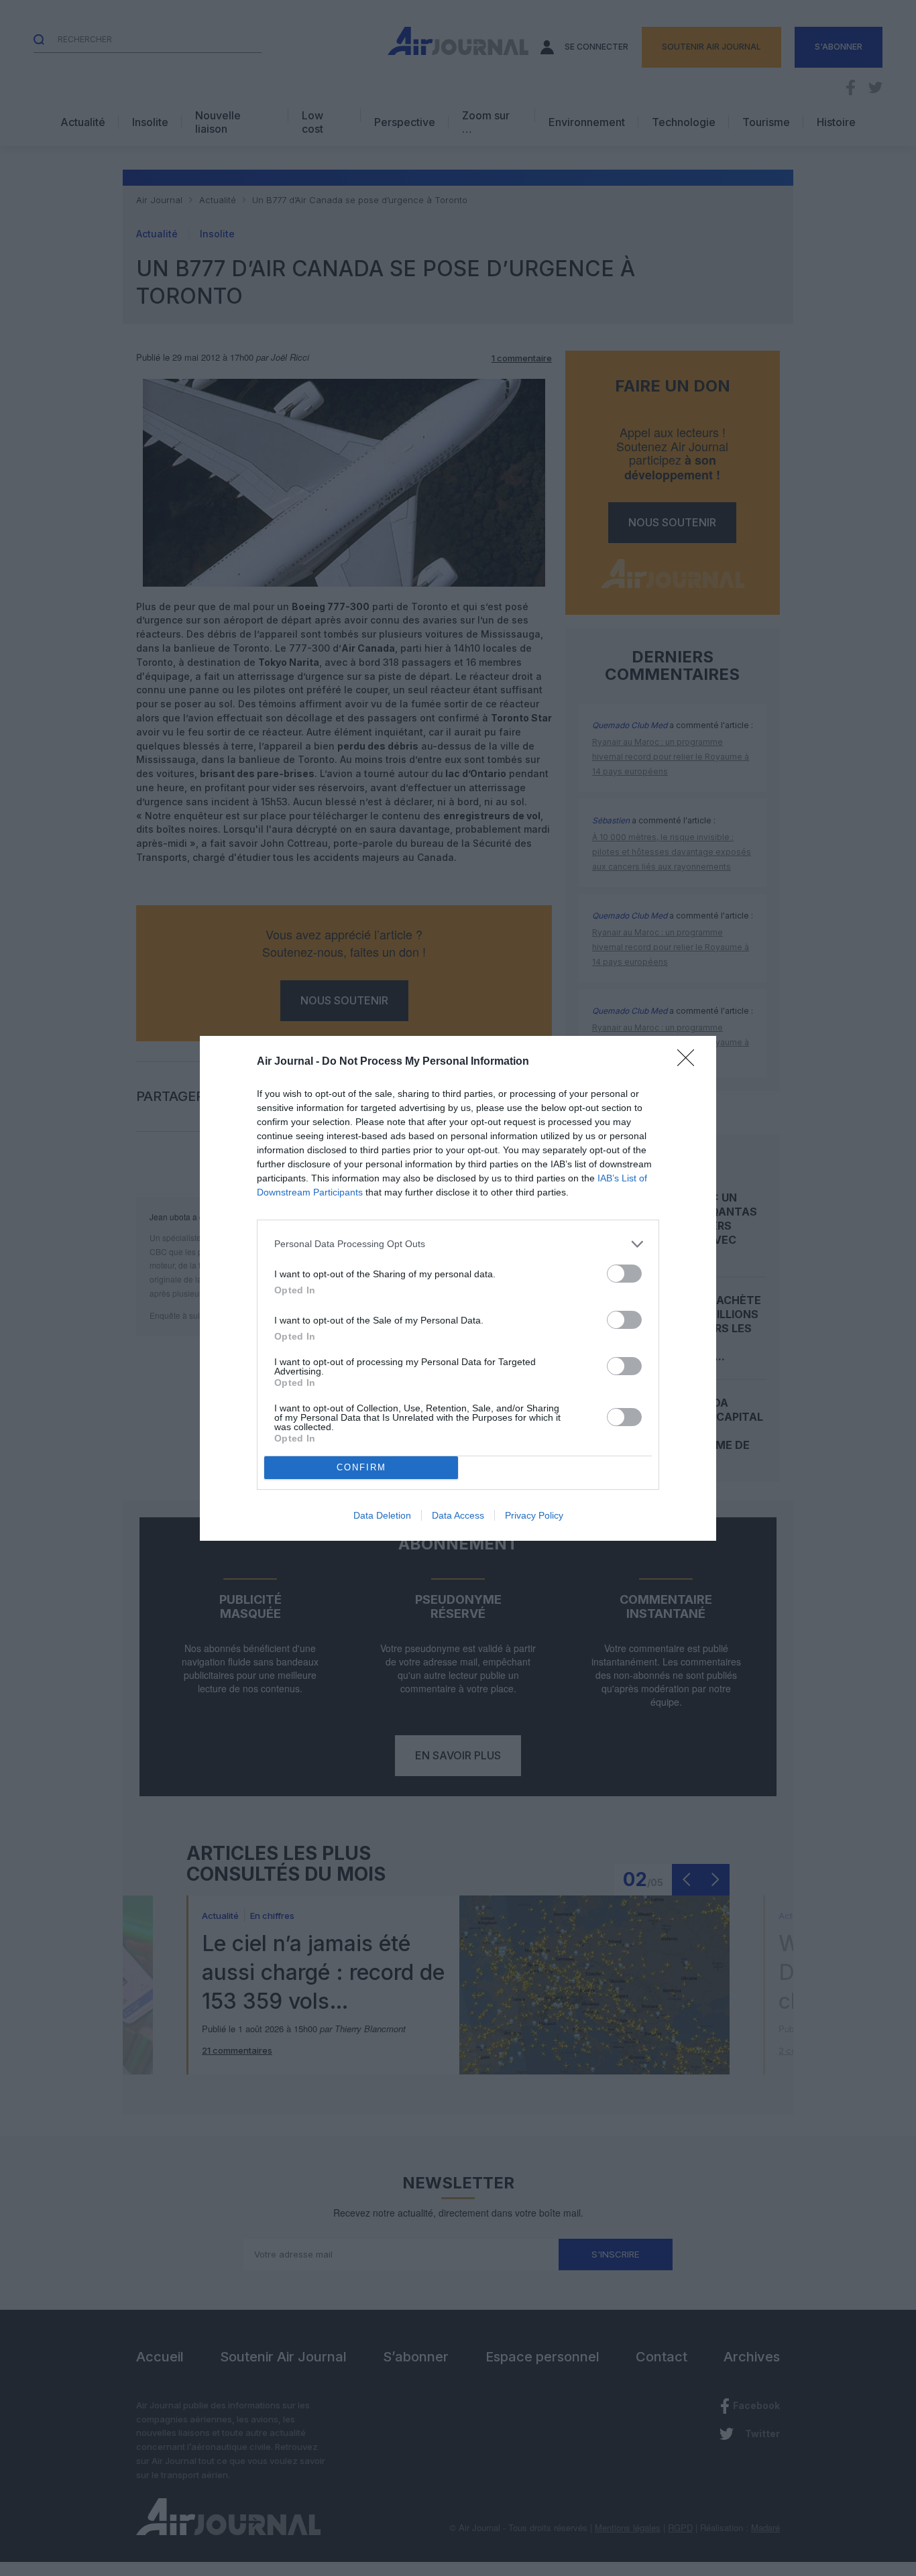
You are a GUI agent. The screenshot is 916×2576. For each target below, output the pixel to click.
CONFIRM (361, 1467)
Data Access (458, 1515)
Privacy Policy (534, 1515)
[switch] (624, 1274)
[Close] (690, 1062)
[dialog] (458, 1288)
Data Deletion (382, 1515)
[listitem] (458, 1244)
